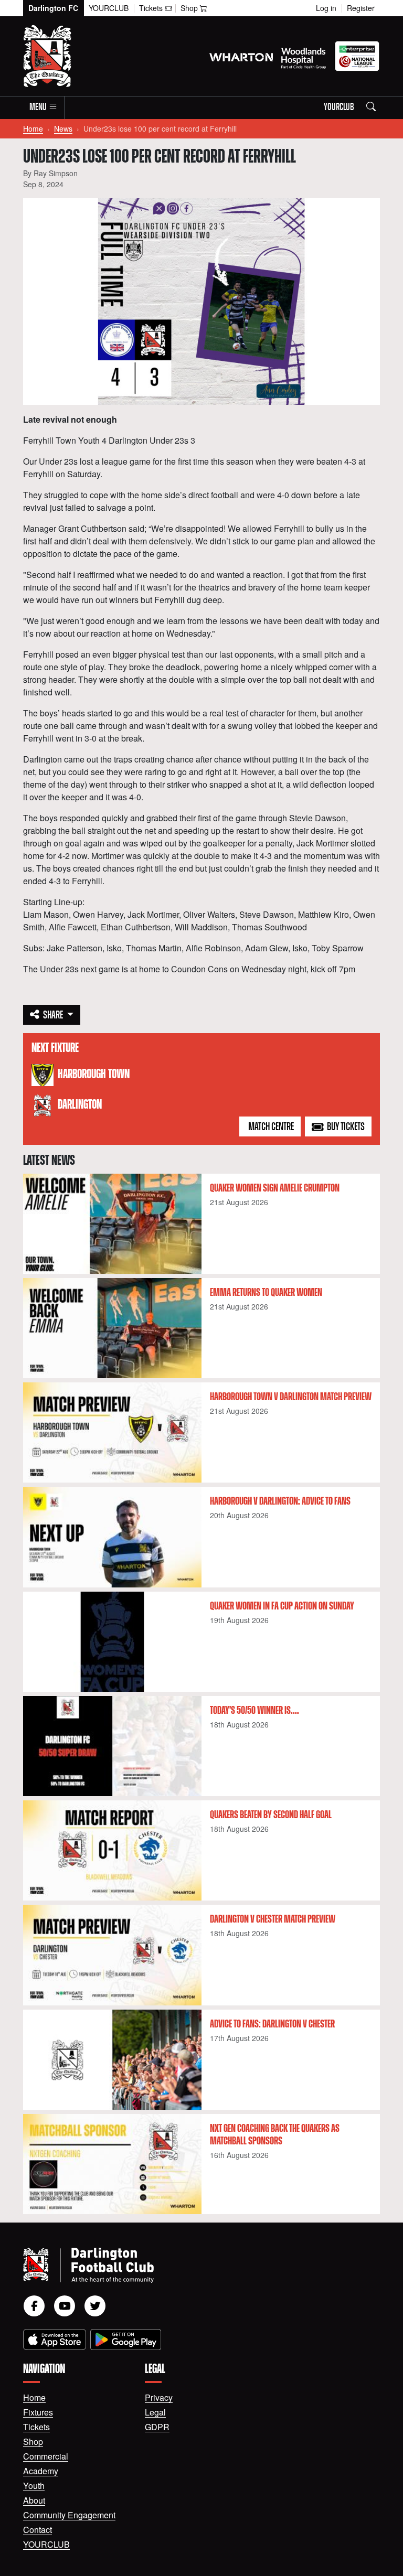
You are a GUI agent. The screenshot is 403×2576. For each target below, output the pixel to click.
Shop (33, 2441)
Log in (326, 8)
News (63, 128)
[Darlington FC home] (189, 2265)
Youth (34, 2486)
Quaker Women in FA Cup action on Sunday (282, 1606)
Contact (38, 2530)
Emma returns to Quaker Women (266, 1293)
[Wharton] (241, 56)
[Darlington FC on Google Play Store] (126, 2339)
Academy (41, 2471)
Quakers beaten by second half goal (271, 1815)
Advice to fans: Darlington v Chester (272, 2024)
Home (33, 128)
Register (361, 8)
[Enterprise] (357, 56)
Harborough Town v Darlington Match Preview (291, 1397)
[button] (44, 108)
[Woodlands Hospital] (304, 56)
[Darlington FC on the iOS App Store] (55, 2339)
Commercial (46, 2456)
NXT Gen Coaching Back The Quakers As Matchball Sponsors (275, 2135)
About (34, 2500)
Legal (155, 2412)
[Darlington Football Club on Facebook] (34, 2306)
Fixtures (38, 2412)
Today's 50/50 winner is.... (254, 1711)
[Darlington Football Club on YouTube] (65, 2306)
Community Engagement (69, 2515)
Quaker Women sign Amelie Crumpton (275, 1188)
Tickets (36, 2427)
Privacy (159, 2397)
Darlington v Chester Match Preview (273, 1919)
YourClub (109, 8)
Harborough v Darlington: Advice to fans (280, 1501)
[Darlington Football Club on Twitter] (95, 2306)
